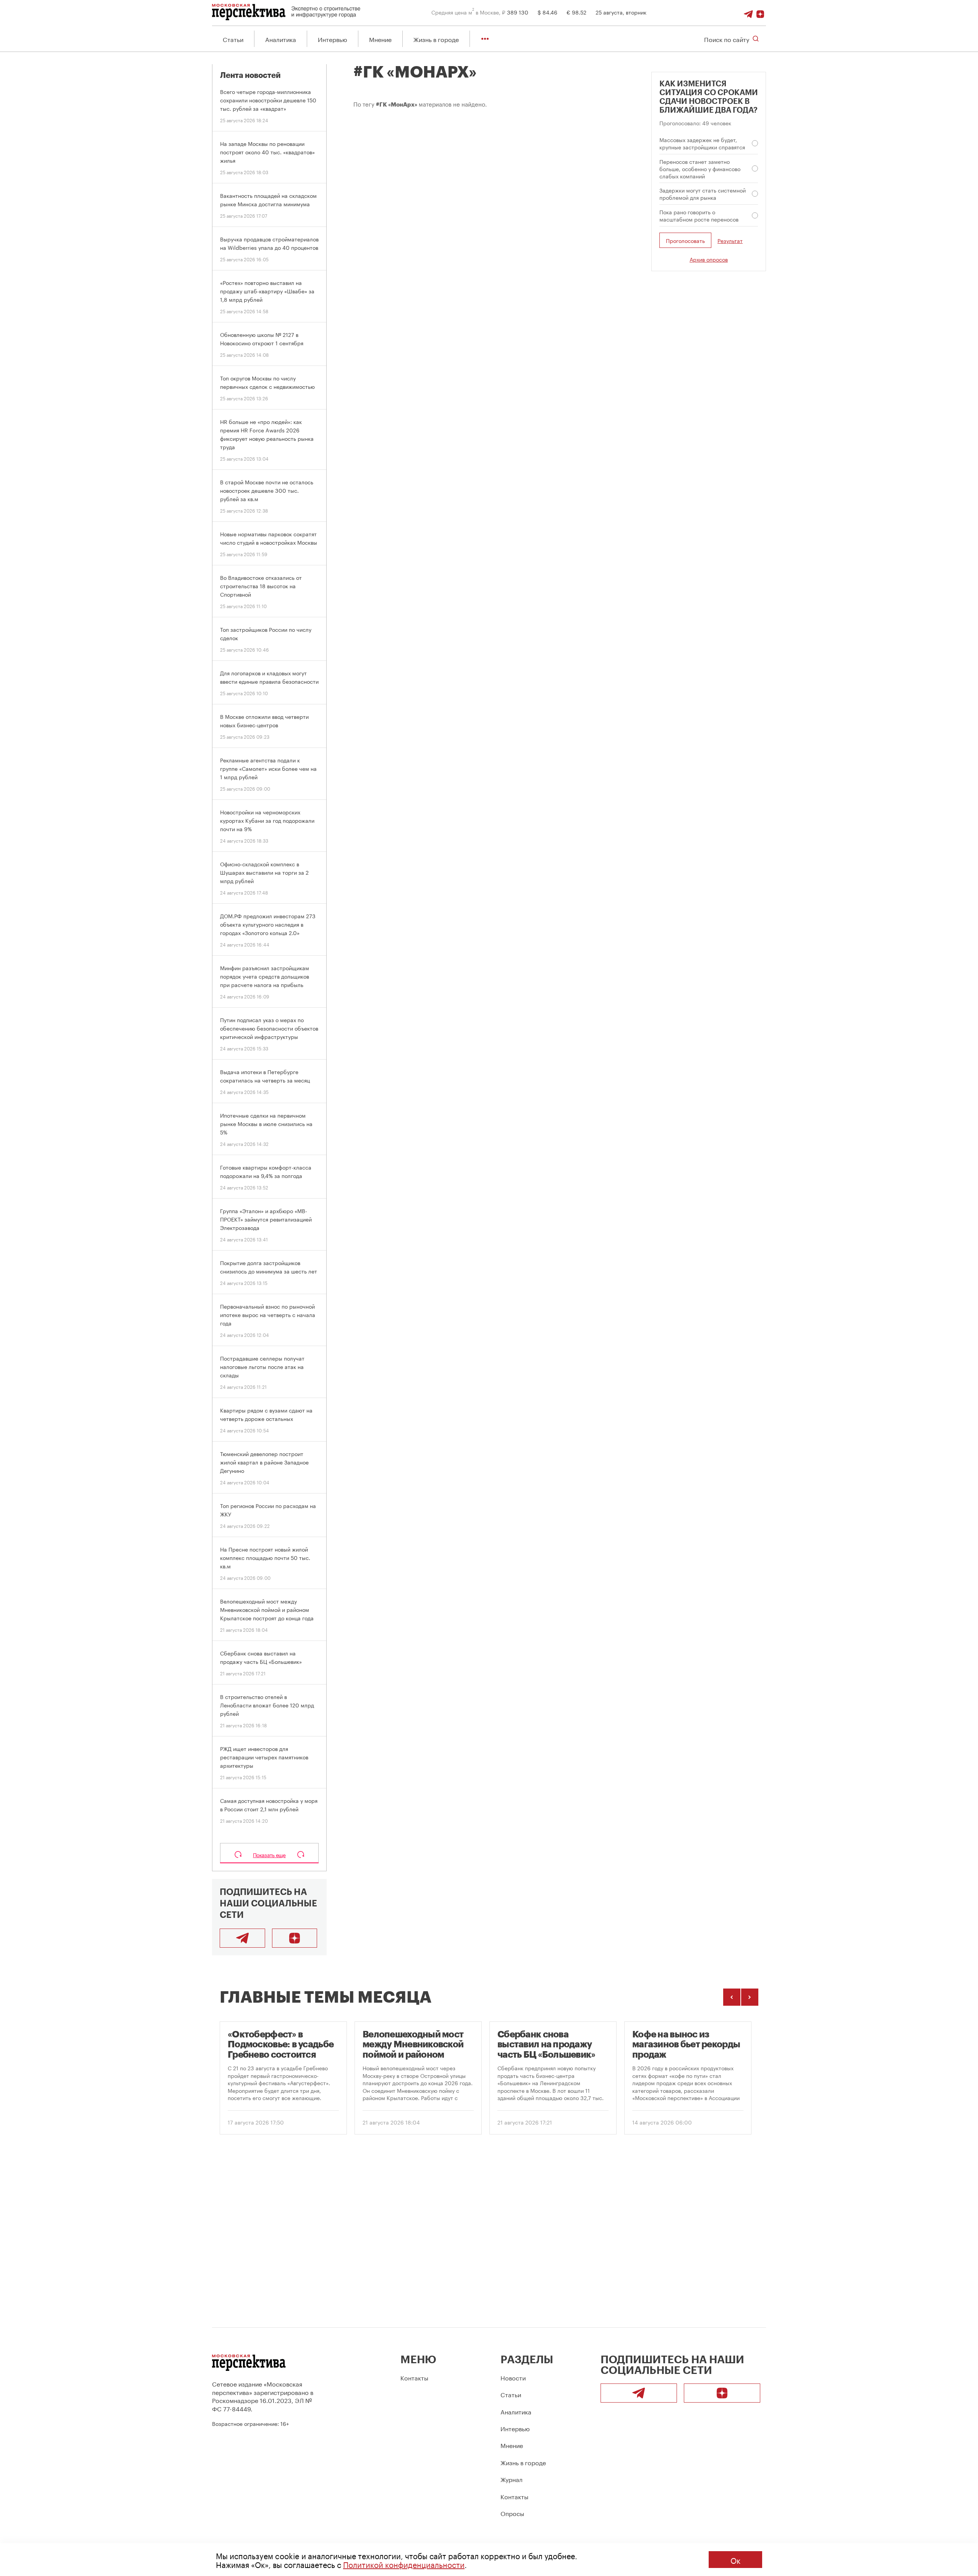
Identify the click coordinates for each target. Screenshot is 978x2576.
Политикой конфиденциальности (404, 2564)
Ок (735, 2560)
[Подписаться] (760, 12)
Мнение (380, 39)
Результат (730, 240)
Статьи (233, 39)
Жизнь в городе (436, 39)
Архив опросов (709, 259)
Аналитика (281, 39)
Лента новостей (250, 75)
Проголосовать (685, 240)
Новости (513, 2377)
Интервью (333, 39)
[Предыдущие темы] (732, 1997)
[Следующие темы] (750, 1997)
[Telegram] (748, 12)
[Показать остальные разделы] (485, 39)
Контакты (414, 2377)
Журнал (512, 2479)
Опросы (512, 2513)
